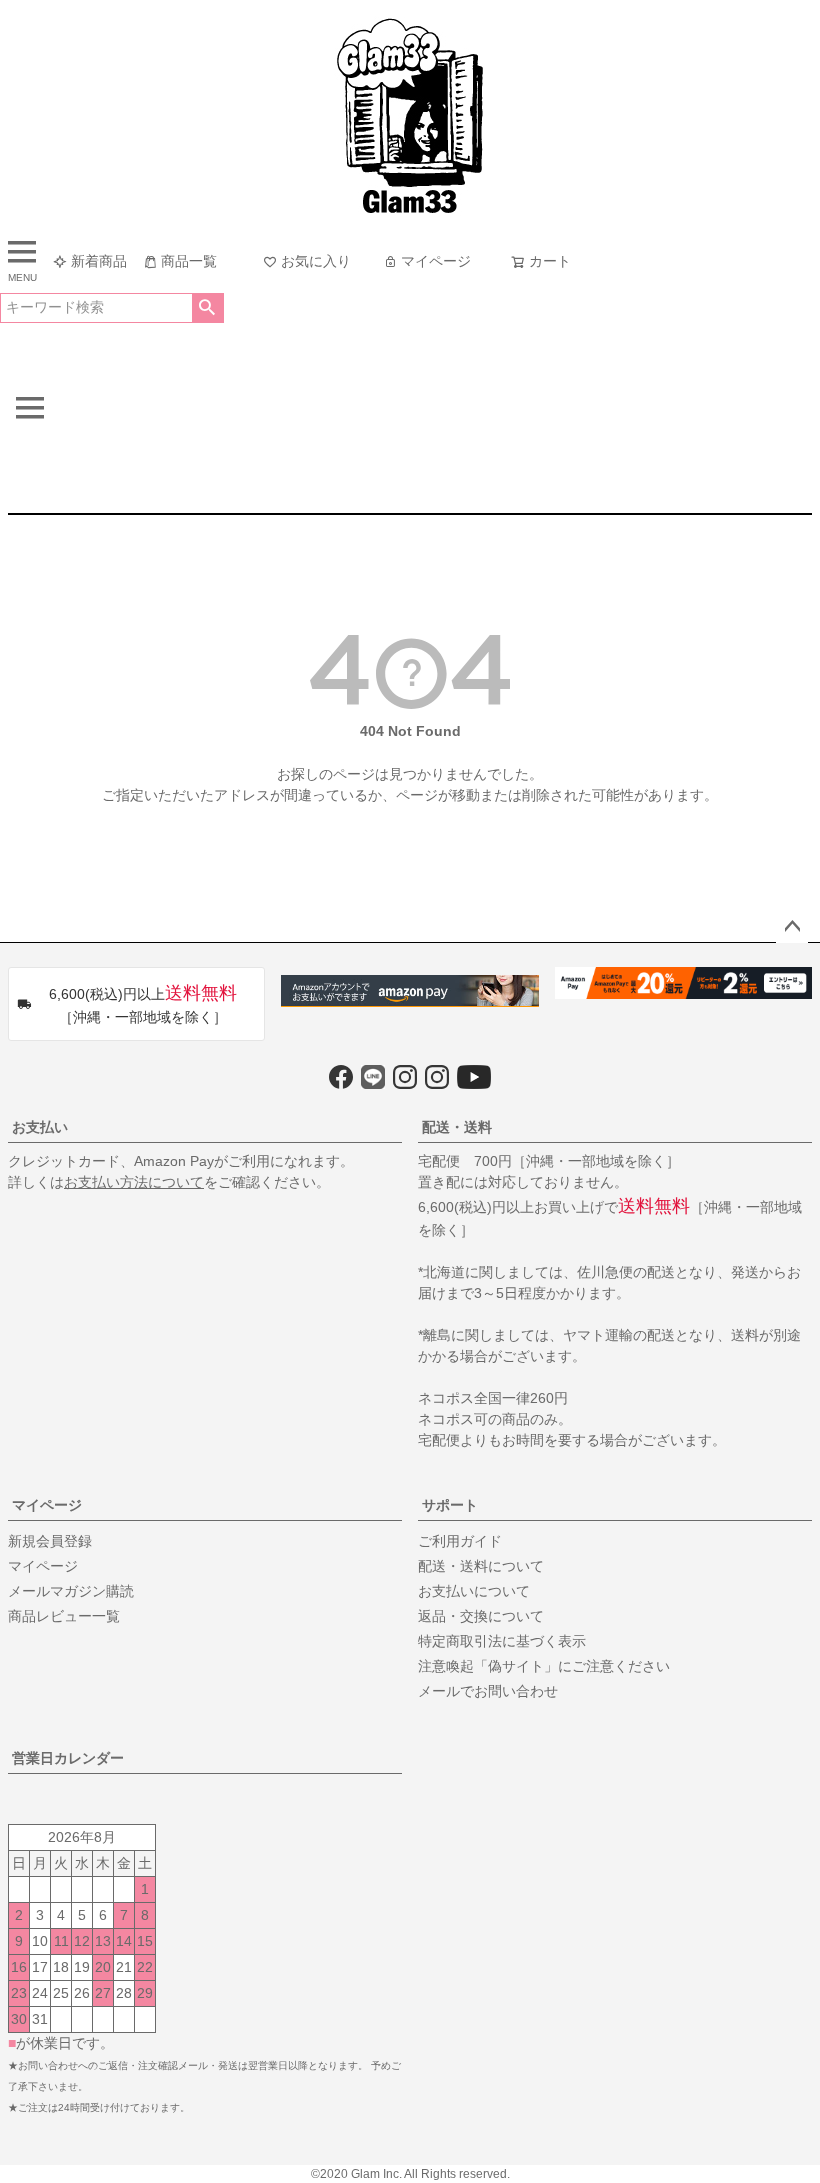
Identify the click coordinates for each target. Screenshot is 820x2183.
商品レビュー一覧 (64, 1616)
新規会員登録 (50, 1541)
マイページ (436, 261)
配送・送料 (457, 1127)
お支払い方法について (134, 1182)
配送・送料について (481, 1566)
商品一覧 (189, 261)
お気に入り (316, 261)
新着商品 (99, 261)
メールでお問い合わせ (488, 1691)
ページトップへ (792, 927)
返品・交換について (481, 1616)
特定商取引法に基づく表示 (502, 1641)
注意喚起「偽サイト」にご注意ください (544, 1666)
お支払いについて (474, 1591)
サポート (450, 1505)
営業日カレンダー (68, 1758)
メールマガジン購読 (71, 1591)
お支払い (40, 1127)
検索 (207, 308)
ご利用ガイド (460, 1541)
